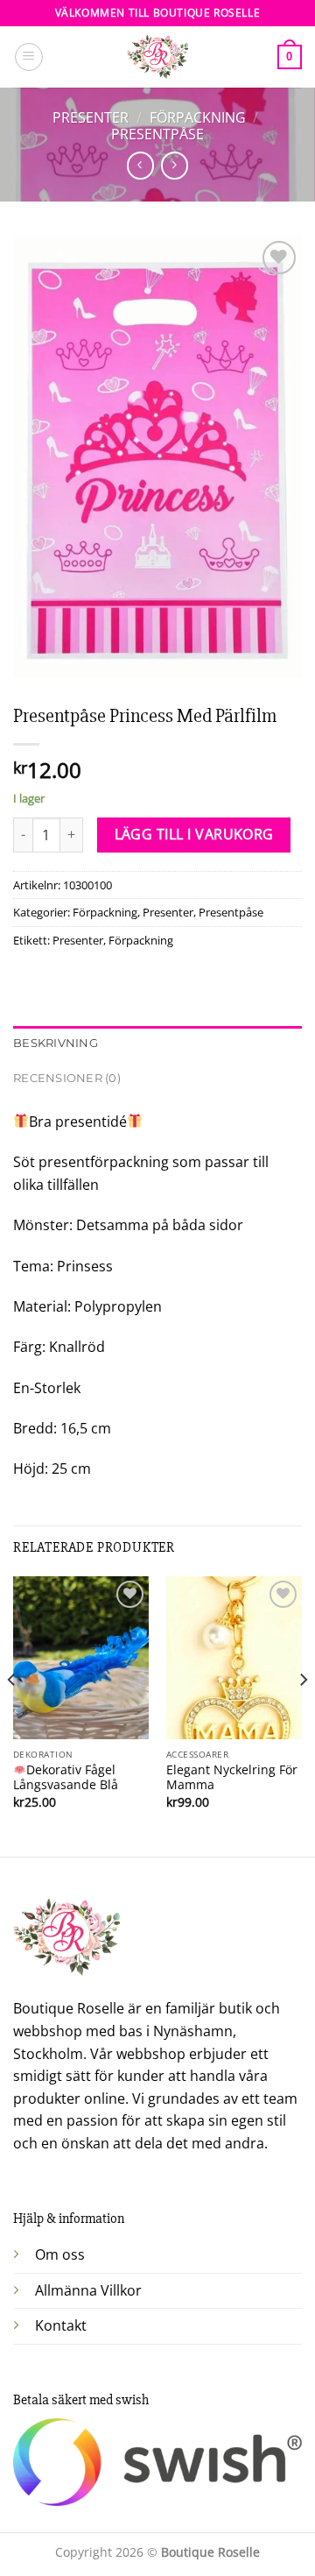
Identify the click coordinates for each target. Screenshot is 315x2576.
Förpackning (198, 117)
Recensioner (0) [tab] (67, 1078)
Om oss (60, 2254)
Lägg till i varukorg (194, 834)
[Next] (303, 1715)
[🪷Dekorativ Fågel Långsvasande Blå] (81, 1658)
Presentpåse (157, 134)
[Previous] (12, 1715)
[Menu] (29, 57)
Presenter (91, 117)
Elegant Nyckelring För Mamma (232, 1777)
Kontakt (61, 2325)
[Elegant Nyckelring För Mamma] (234, 1658)
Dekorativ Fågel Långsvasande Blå (66, 1777)
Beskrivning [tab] (56, 1043)
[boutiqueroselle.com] (157, 57)
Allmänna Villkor (88, 2290)
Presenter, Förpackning (113, 940)
